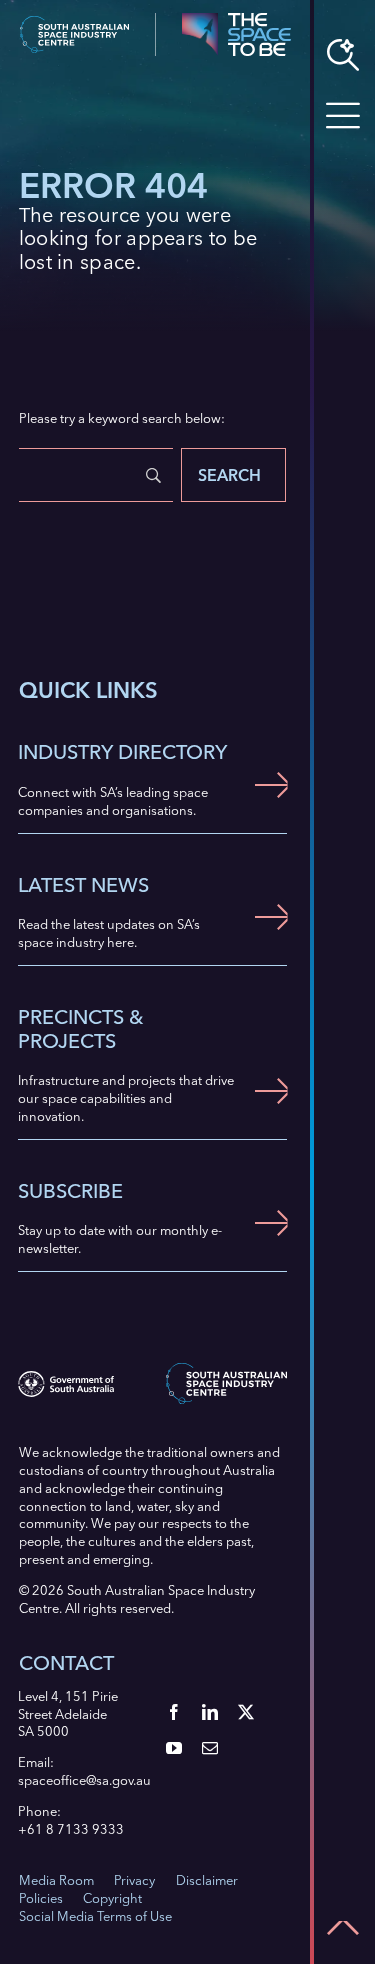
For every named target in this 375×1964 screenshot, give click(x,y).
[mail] (210, 1748)
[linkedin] (210, 1712)
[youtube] (174, 1748)
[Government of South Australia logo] (65, 1377)
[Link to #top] (343, 1928)
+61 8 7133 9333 (71, 1829)
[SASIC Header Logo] (74, 22)
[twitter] (246, 1712)
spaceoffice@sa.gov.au (84, 1780)
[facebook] (174, 1712)
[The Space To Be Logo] (236, 19)
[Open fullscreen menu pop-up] (343, 116)
